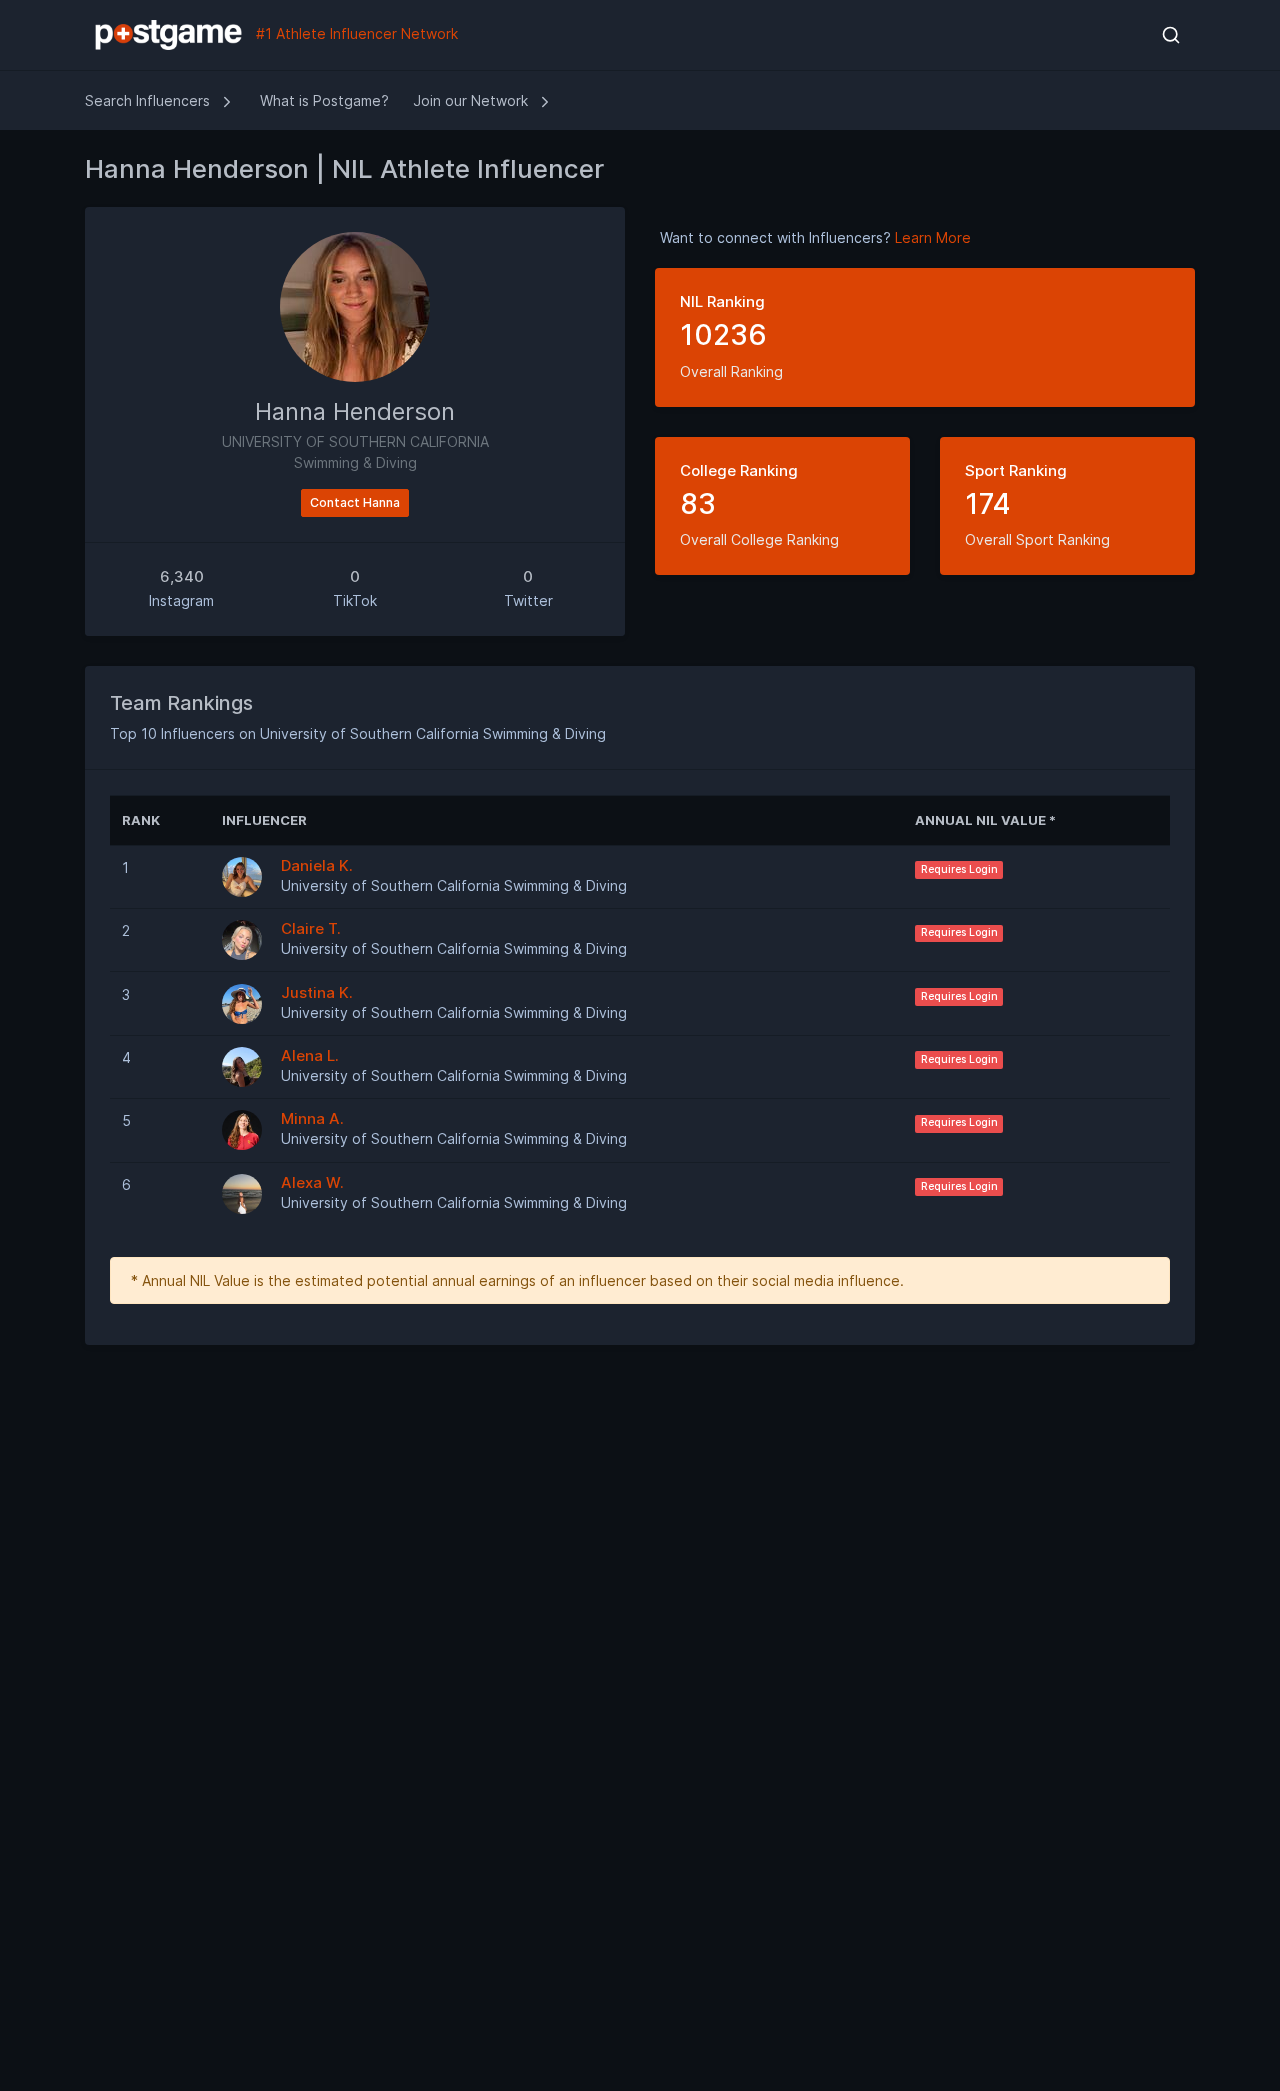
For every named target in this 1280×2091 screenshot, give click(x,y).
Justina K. (317, 992)
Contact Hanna (355, 502)
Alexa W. (312, 1182)
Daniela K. (317, 865)
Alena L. (310, 1055)
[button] (1170, 34)
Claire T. (311, 928)
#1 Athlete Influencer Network (355, 33)
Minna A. (312, 1118)
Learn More (933, 237)
